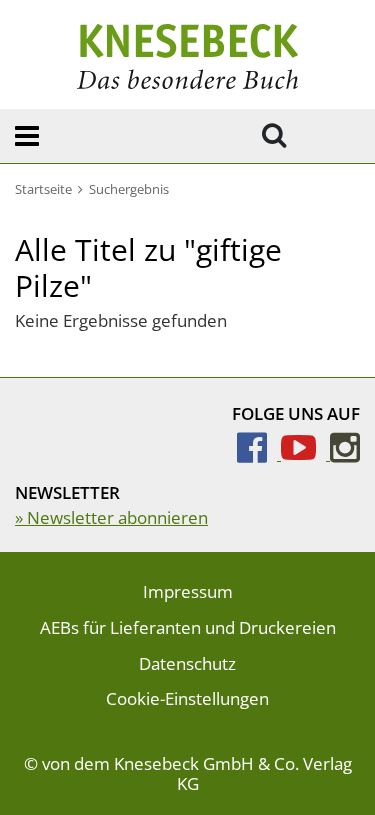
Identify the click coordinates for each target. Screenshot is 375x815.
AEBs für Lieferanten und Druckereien (188, 627)
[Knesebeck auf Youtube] (305, 453)
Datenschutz (187, 663)
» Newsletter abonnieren (111, 517)
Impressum (188, 591)
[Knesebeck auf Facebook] (259, 453)
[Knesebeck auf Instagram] (345, 453)
